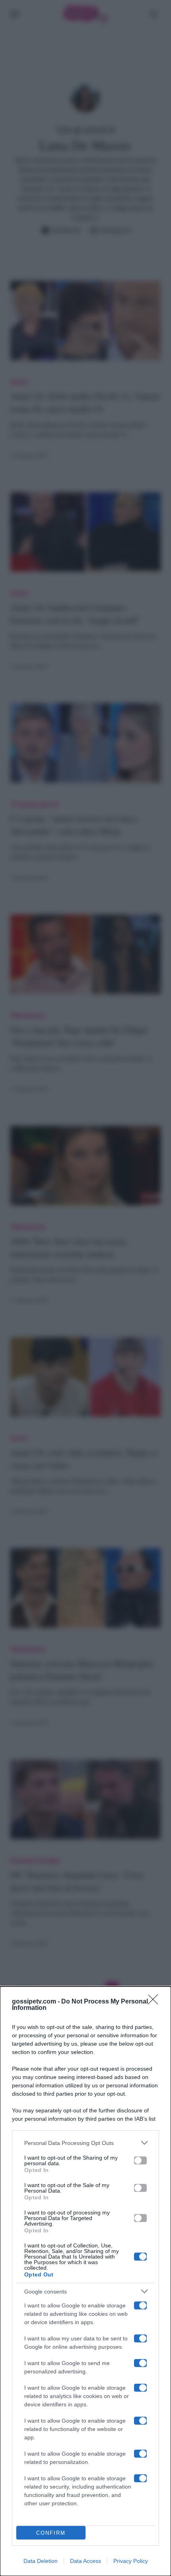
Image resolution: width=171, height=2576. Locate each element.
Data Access (85, 2561)
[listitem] (85, 2143)
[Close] (155, 2002)
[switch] (140, 2160)
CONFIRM (51, 2533)
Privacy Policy (131, 2561)
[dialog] (85, 2281)
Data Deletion (41, 2561)
